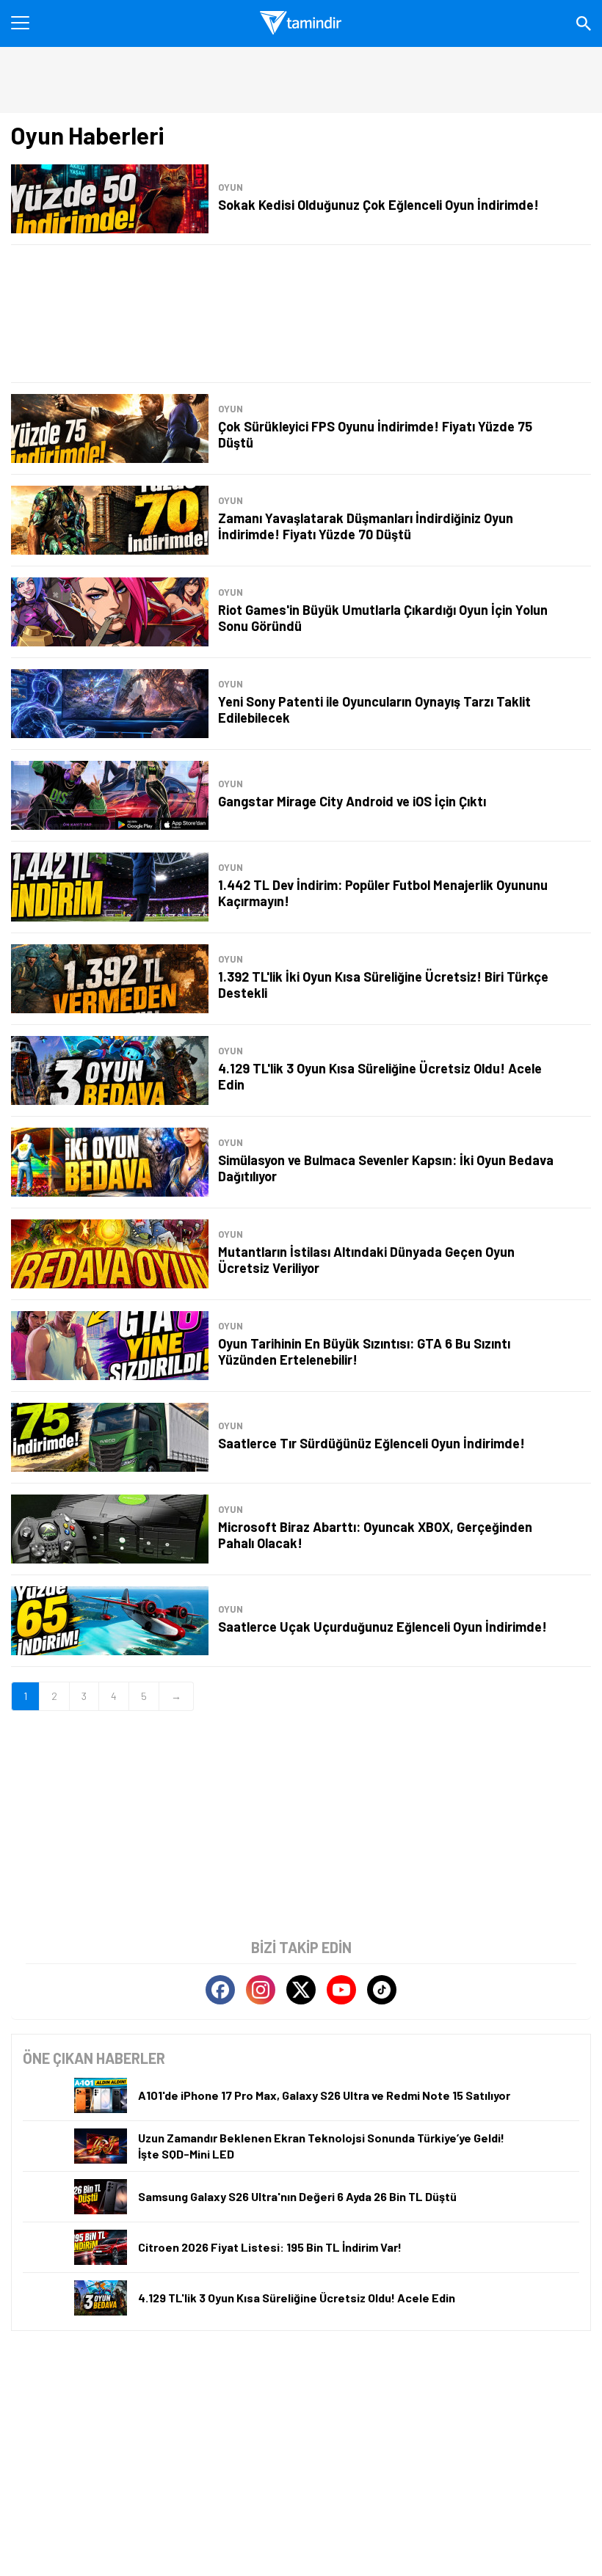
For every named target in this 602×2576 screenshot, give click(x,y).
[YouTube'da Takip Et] (341, 1990)
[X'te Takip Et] (301, 1990)
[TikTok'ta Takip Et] (382, 1990)
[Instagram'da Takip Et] (261, 1990)
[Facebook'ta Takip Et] (220, 1990)
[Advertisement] (301, 314)
